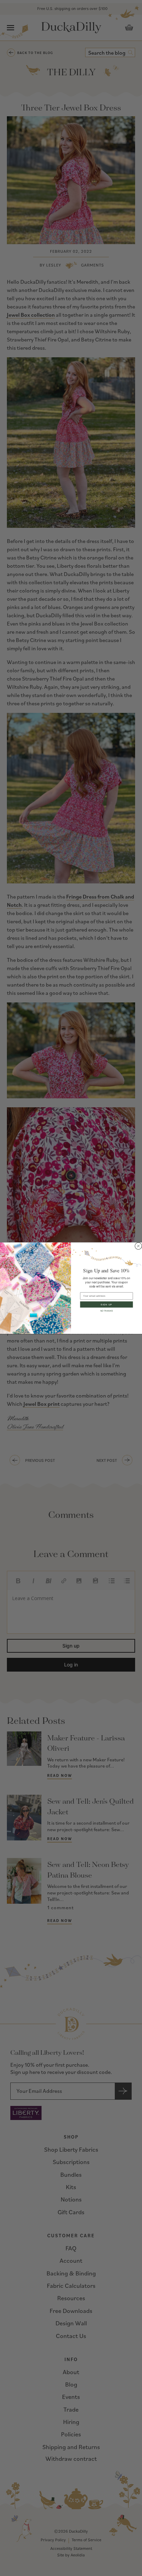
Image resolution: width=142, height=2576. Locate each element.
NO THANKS (107, 1310)
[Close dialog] (139, 1246)
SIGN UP (106, 1304)
